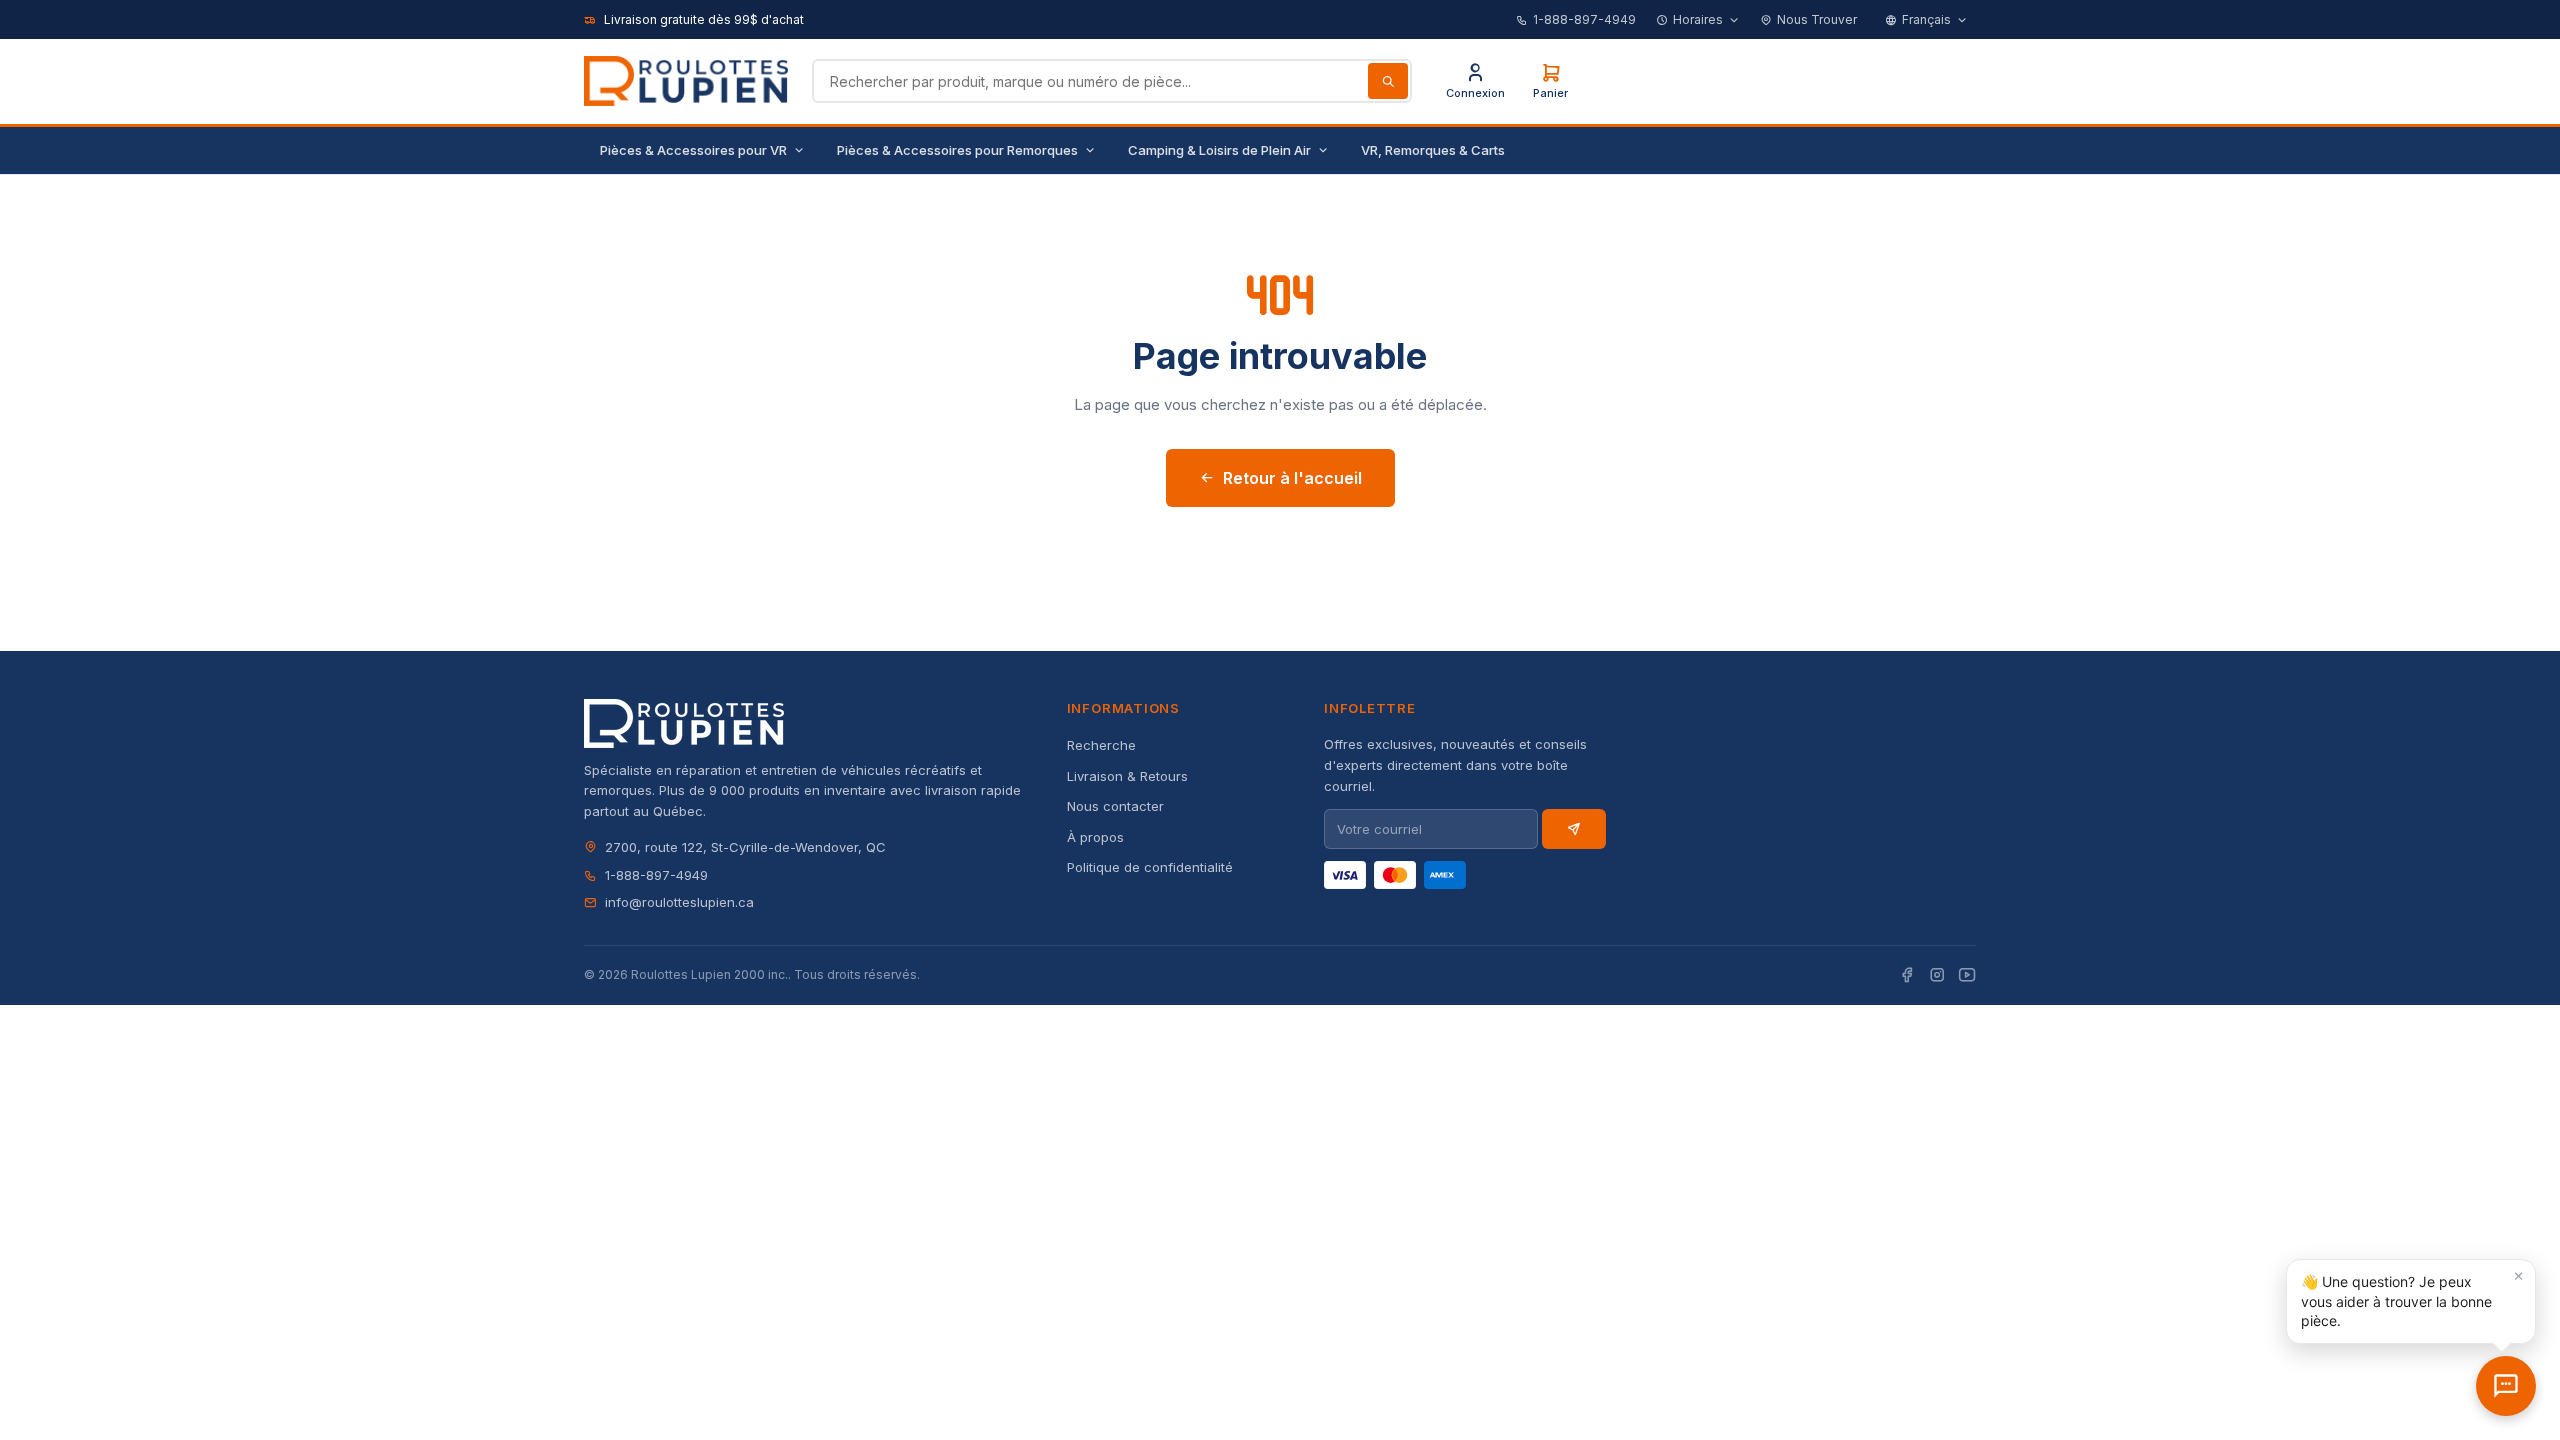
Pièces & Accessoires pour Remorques (957, 150)
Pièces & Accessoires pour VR (693, 150)
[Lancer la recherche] (1388, 81)
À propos (1095, 837)
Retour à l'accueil (1292, 478)
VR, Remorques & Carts (1433, 150)
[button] (2411, 1301)
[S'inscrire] (1574, 829)
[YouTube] (1967, 975)
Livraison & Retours (1127, 776)
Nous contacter (1115, 806)
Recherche (1101, 745)
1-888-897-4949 (1584, 19)
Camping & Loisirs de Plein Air (1219, 150)
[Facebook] (1907, 975)
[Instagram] (1937, 975)
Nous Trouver (1817, 19)
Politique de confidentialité (1150, 867)
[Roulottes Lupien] (2506, 1386)
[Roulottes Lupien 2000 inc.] (686, 81)
